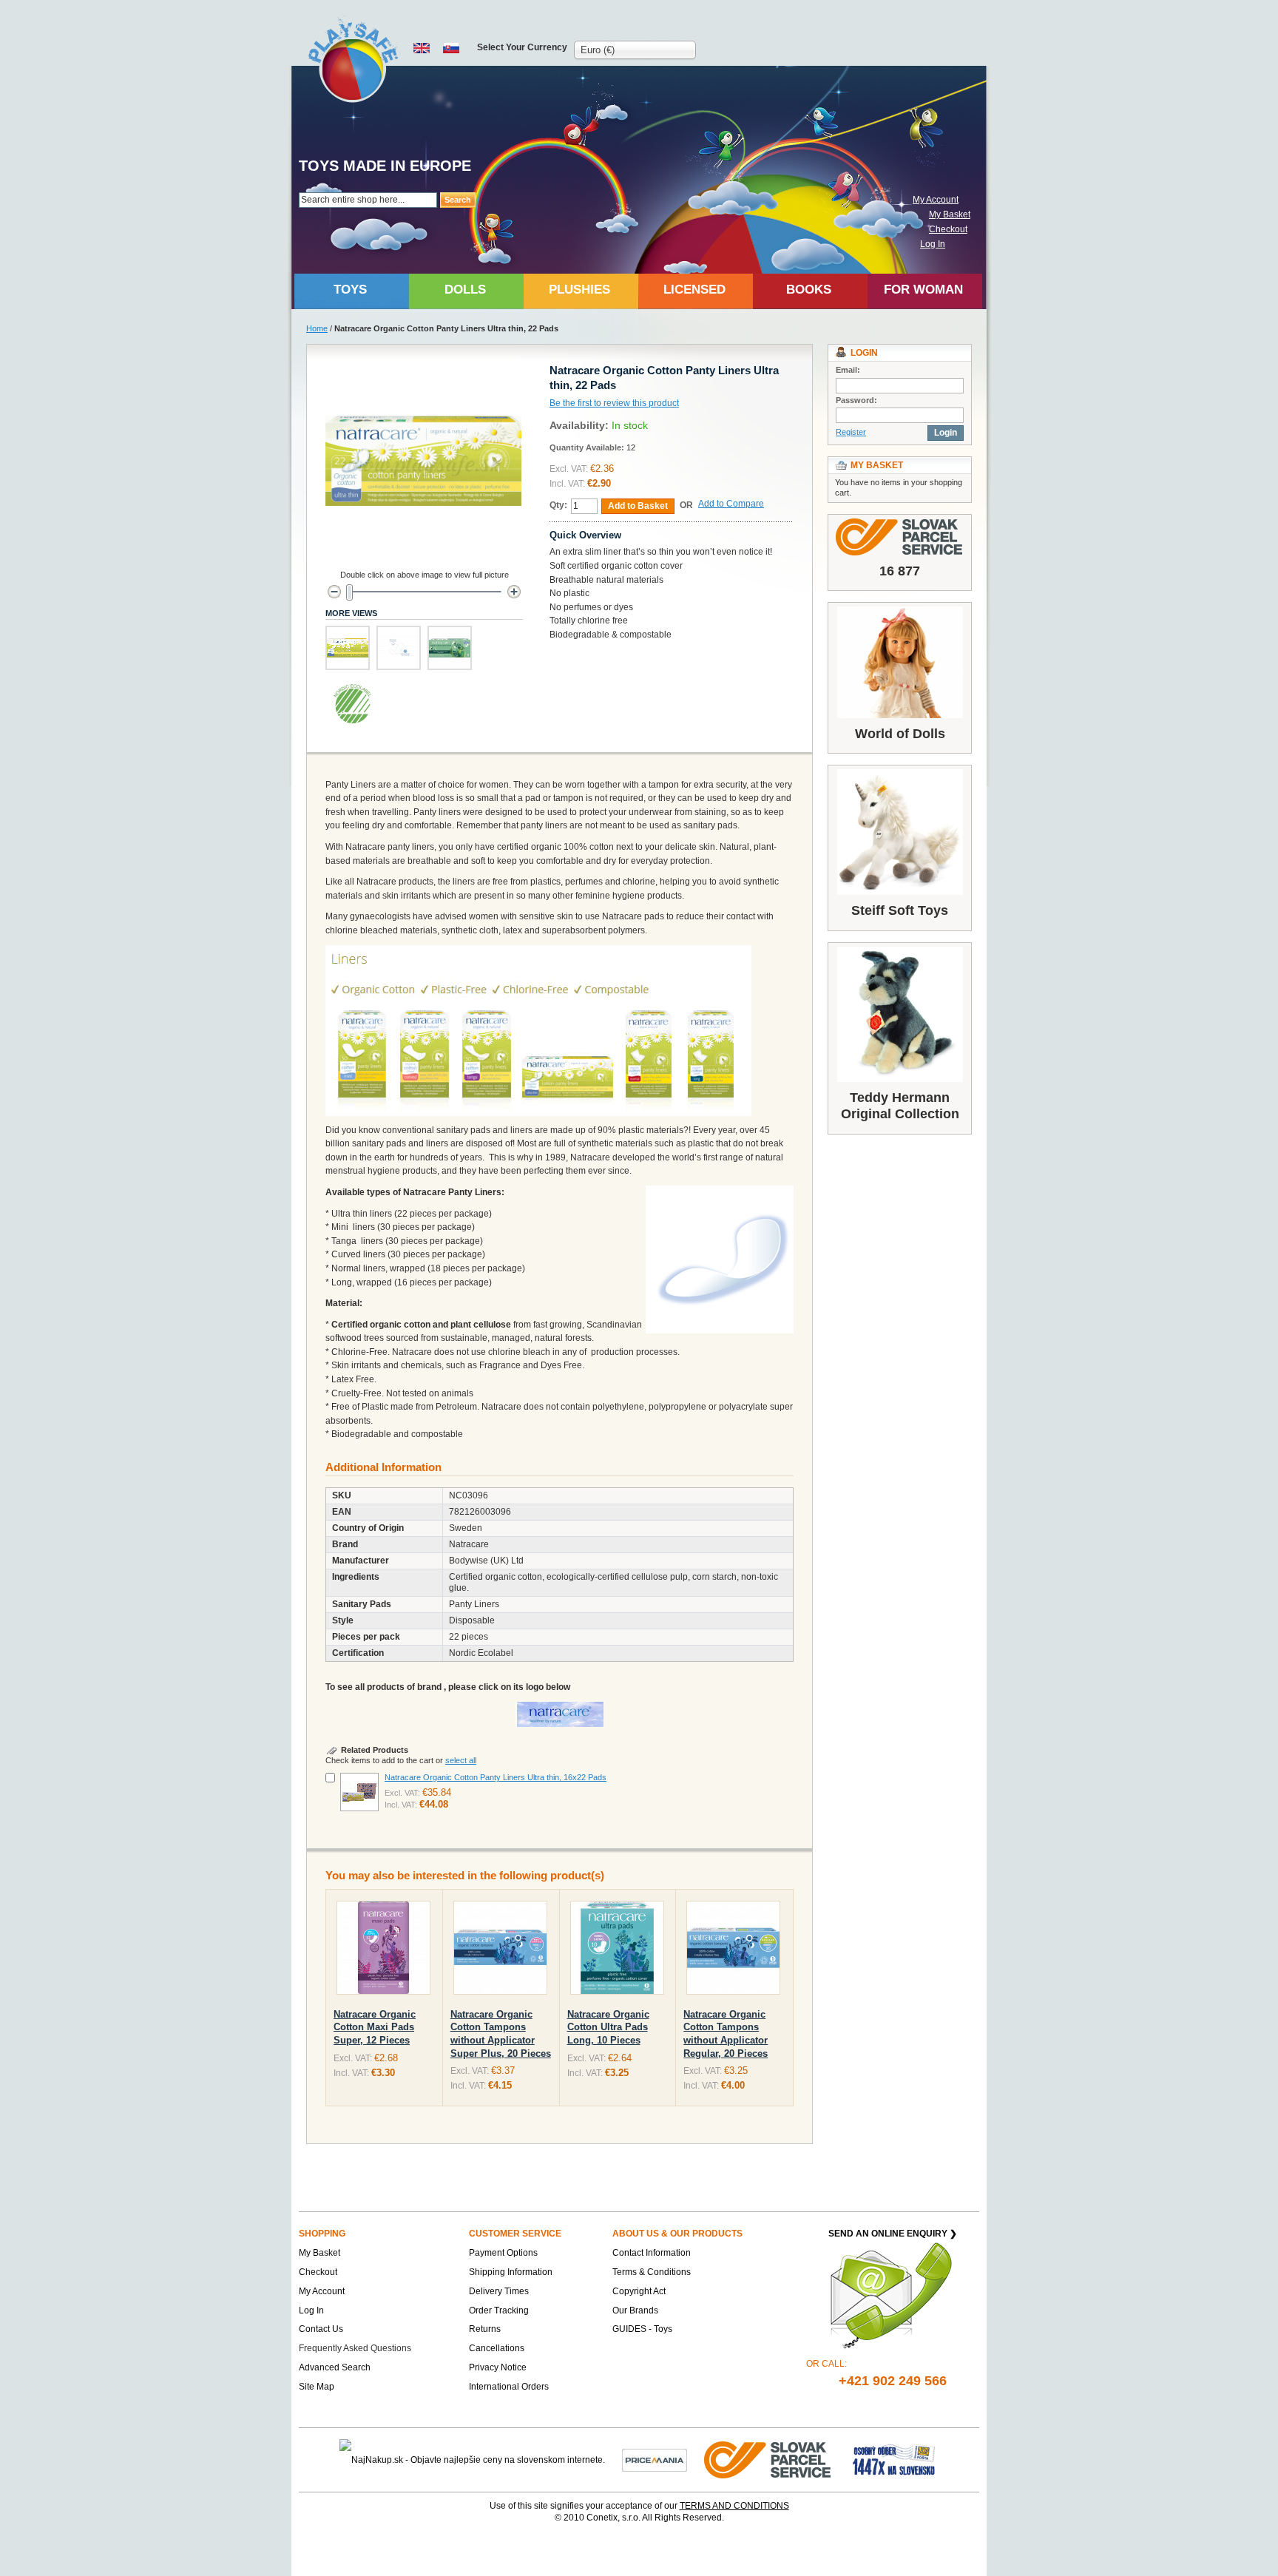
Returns (485, 2329)
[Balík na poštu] (894, 2459)
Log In (933, 244)
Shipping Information (511, 2272)
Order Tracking (499, 2310)
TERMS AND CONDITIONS (734, 2506)
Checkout (948, 229)
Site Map (317, 2387)
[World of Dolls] (900, 662)
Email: (848, 370)
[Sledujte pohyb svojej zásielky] (900, 537)
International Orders (509, 2387)
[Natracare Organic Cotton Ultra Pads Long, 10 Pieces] (617, 1951)
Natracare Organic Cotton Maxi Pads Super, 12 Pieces (375, 2027)
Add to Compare (731, 504)
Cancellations (497, 2348)
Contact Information (652, 2253)
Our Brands (635, 2310)
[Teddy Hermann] (900, 1014)
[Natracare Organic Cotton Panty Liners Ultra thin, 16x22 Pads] (359, 1792)
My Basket (950, 214)
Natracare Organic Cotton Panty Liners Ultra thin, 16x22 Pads (496, 1777)
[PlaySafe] (354, 60)
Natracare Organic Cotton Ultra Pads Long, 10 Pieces (608, 2027)
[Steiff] (900, 832)
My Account (936, 200)
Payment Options (503, 2253)
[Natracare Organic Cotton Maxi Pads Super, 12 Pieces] (383, 1951)
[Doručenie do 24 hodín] (768, 2459)
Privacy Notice (498, 2367)
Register (851, 432)
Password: (856, 400)
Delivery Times (499, 2291)
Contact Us (321, 2329)
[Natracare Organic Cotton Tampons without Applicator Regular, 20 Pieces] (733, 1951)
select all (461, 1760)
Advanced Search (335, 2367)
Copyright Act (639, 2291)
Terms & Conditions (652, 2272)
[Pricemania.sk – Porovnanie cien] (655, 2459)
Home (317, 328)
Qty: (558, 505)
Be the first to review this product (614, 403)
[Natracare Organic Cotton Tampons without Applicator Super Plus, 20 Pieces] (500, 1951)
